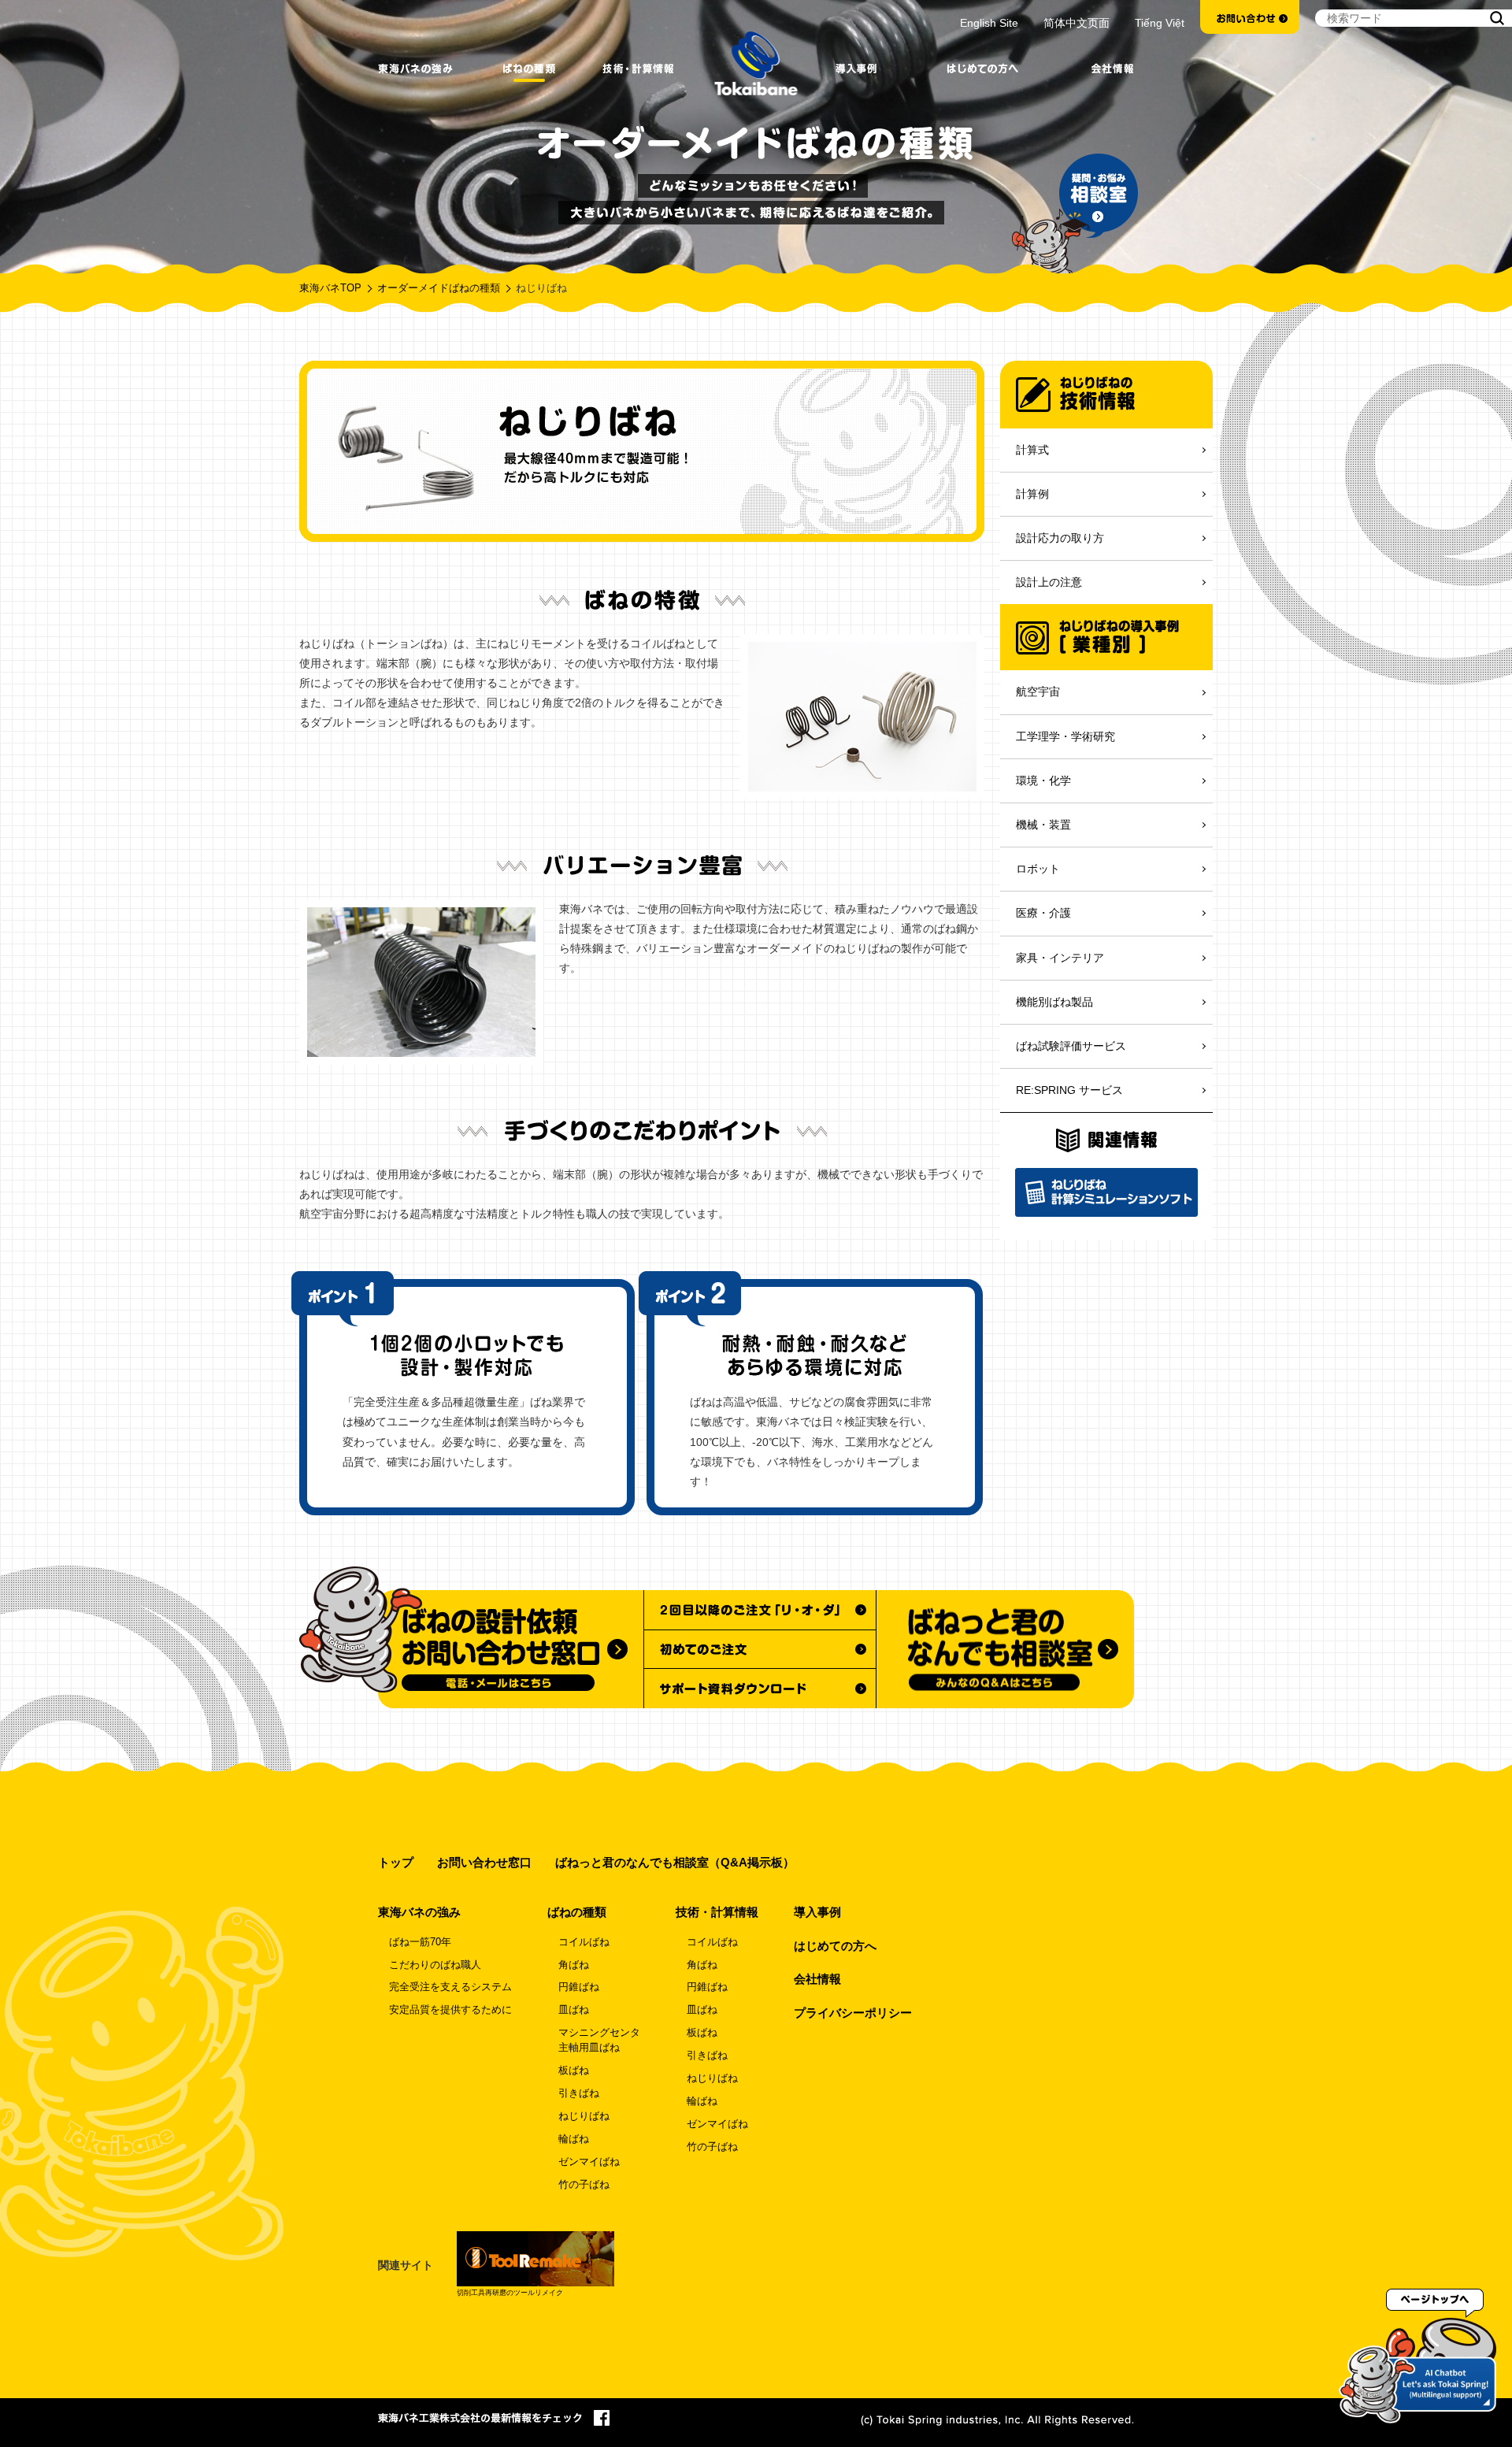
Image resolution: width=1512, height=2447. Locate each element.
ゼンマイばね (589, 2162)
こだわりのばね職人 (435, 1965)
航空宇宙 (1038, 691)
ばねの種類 (577, 1912)
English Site (989, 23)
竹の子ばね (584, 2185)
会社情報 (817, 1979)
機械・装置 (1043, 825)
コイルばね (584, 1942)
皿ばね (574, 2010)
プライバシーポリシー (853, 2013)
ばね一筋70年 (420, 1942)
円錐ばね (579, 1987)
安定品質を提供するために (450, 2010)
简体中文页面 (1077, 23)
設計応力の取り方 (1060, 538)
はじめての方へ (835, 1946)
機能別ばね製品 (1054, 1002)
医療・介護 (1043, 913)
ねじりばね (584, 2116)
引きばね (579, 2093)
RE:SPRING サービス (1069, 1090)
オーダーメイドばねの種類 (439, 288)
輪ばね (574, 2139)
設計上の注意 (1049, 582)
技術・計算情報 (717, 1912)
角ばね (574, 1965)
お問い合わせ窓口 (484, 1862)
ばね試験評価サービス (1071, 1046)
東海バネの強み (419, 1912)
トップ (396, 1862)
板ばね (574, 2071)
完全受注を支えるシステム (450, 1987)
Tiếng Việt (1160, 23)
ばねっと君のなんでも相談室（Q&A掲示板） (675, 1862)
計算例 (1032, 494)
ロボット (1038, 869)
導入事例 (817, 1912)
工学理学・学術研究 (1065, 736)
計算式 (1032, 450)
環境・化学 (1043, 780)
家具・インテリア (1060, 958)
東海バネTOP (330, 288)
